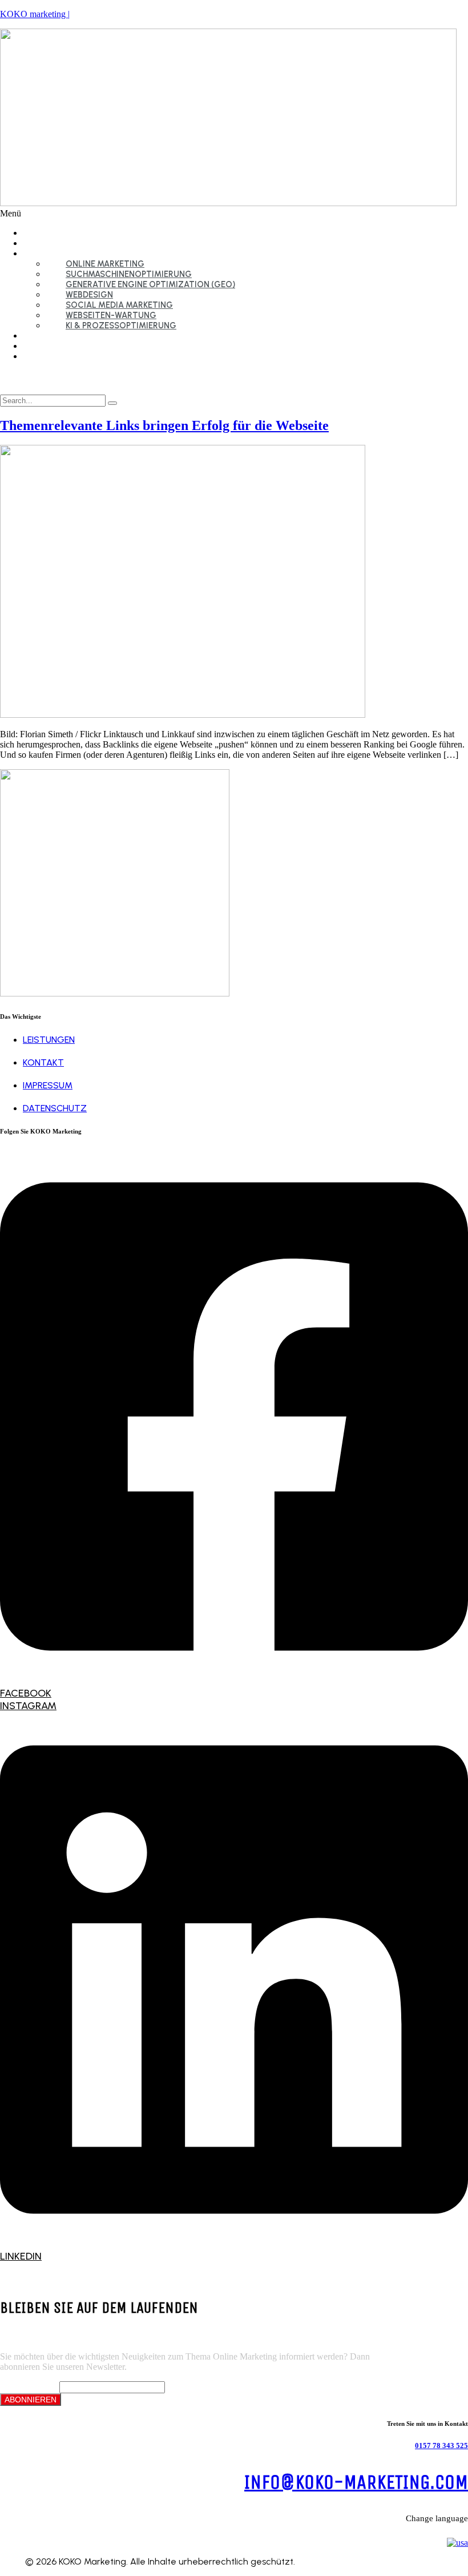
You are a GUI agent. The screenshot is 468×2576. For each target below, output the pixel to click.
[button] (234, 214)
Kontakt (50, 356)
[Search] (112, 403)
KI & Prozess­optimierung (121, 325)
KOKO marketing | (35, 14)
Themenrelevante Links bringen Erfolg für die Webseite (164, 425)
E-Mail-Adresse (29, 2387)
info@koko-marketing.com (356, 2482)
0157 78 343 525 (441, 2446)
